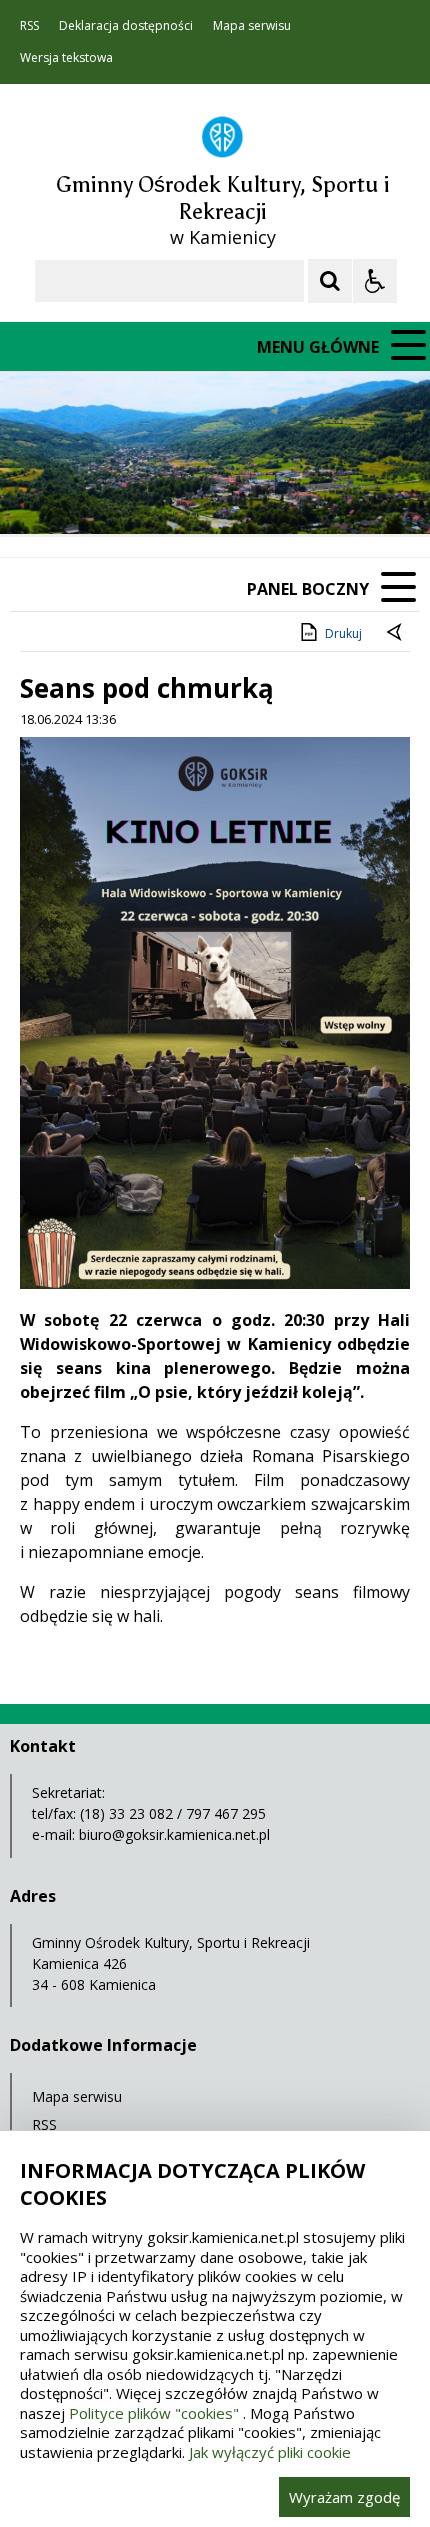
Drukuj (343, 633)
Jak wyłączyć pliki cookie (270, 2452)
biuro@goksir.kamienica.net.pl (174, 1834)
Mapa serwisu (252, 26)
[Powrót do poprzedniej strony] (396, 634)
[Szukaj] (330, 281)
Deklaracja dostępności (126, 26)
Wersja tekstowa (66, 58)
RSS (29, 26)
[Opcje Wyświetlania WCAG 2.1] (375, 281)
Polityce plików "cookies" (154, 2413)
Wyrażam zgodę (344, 2497)
